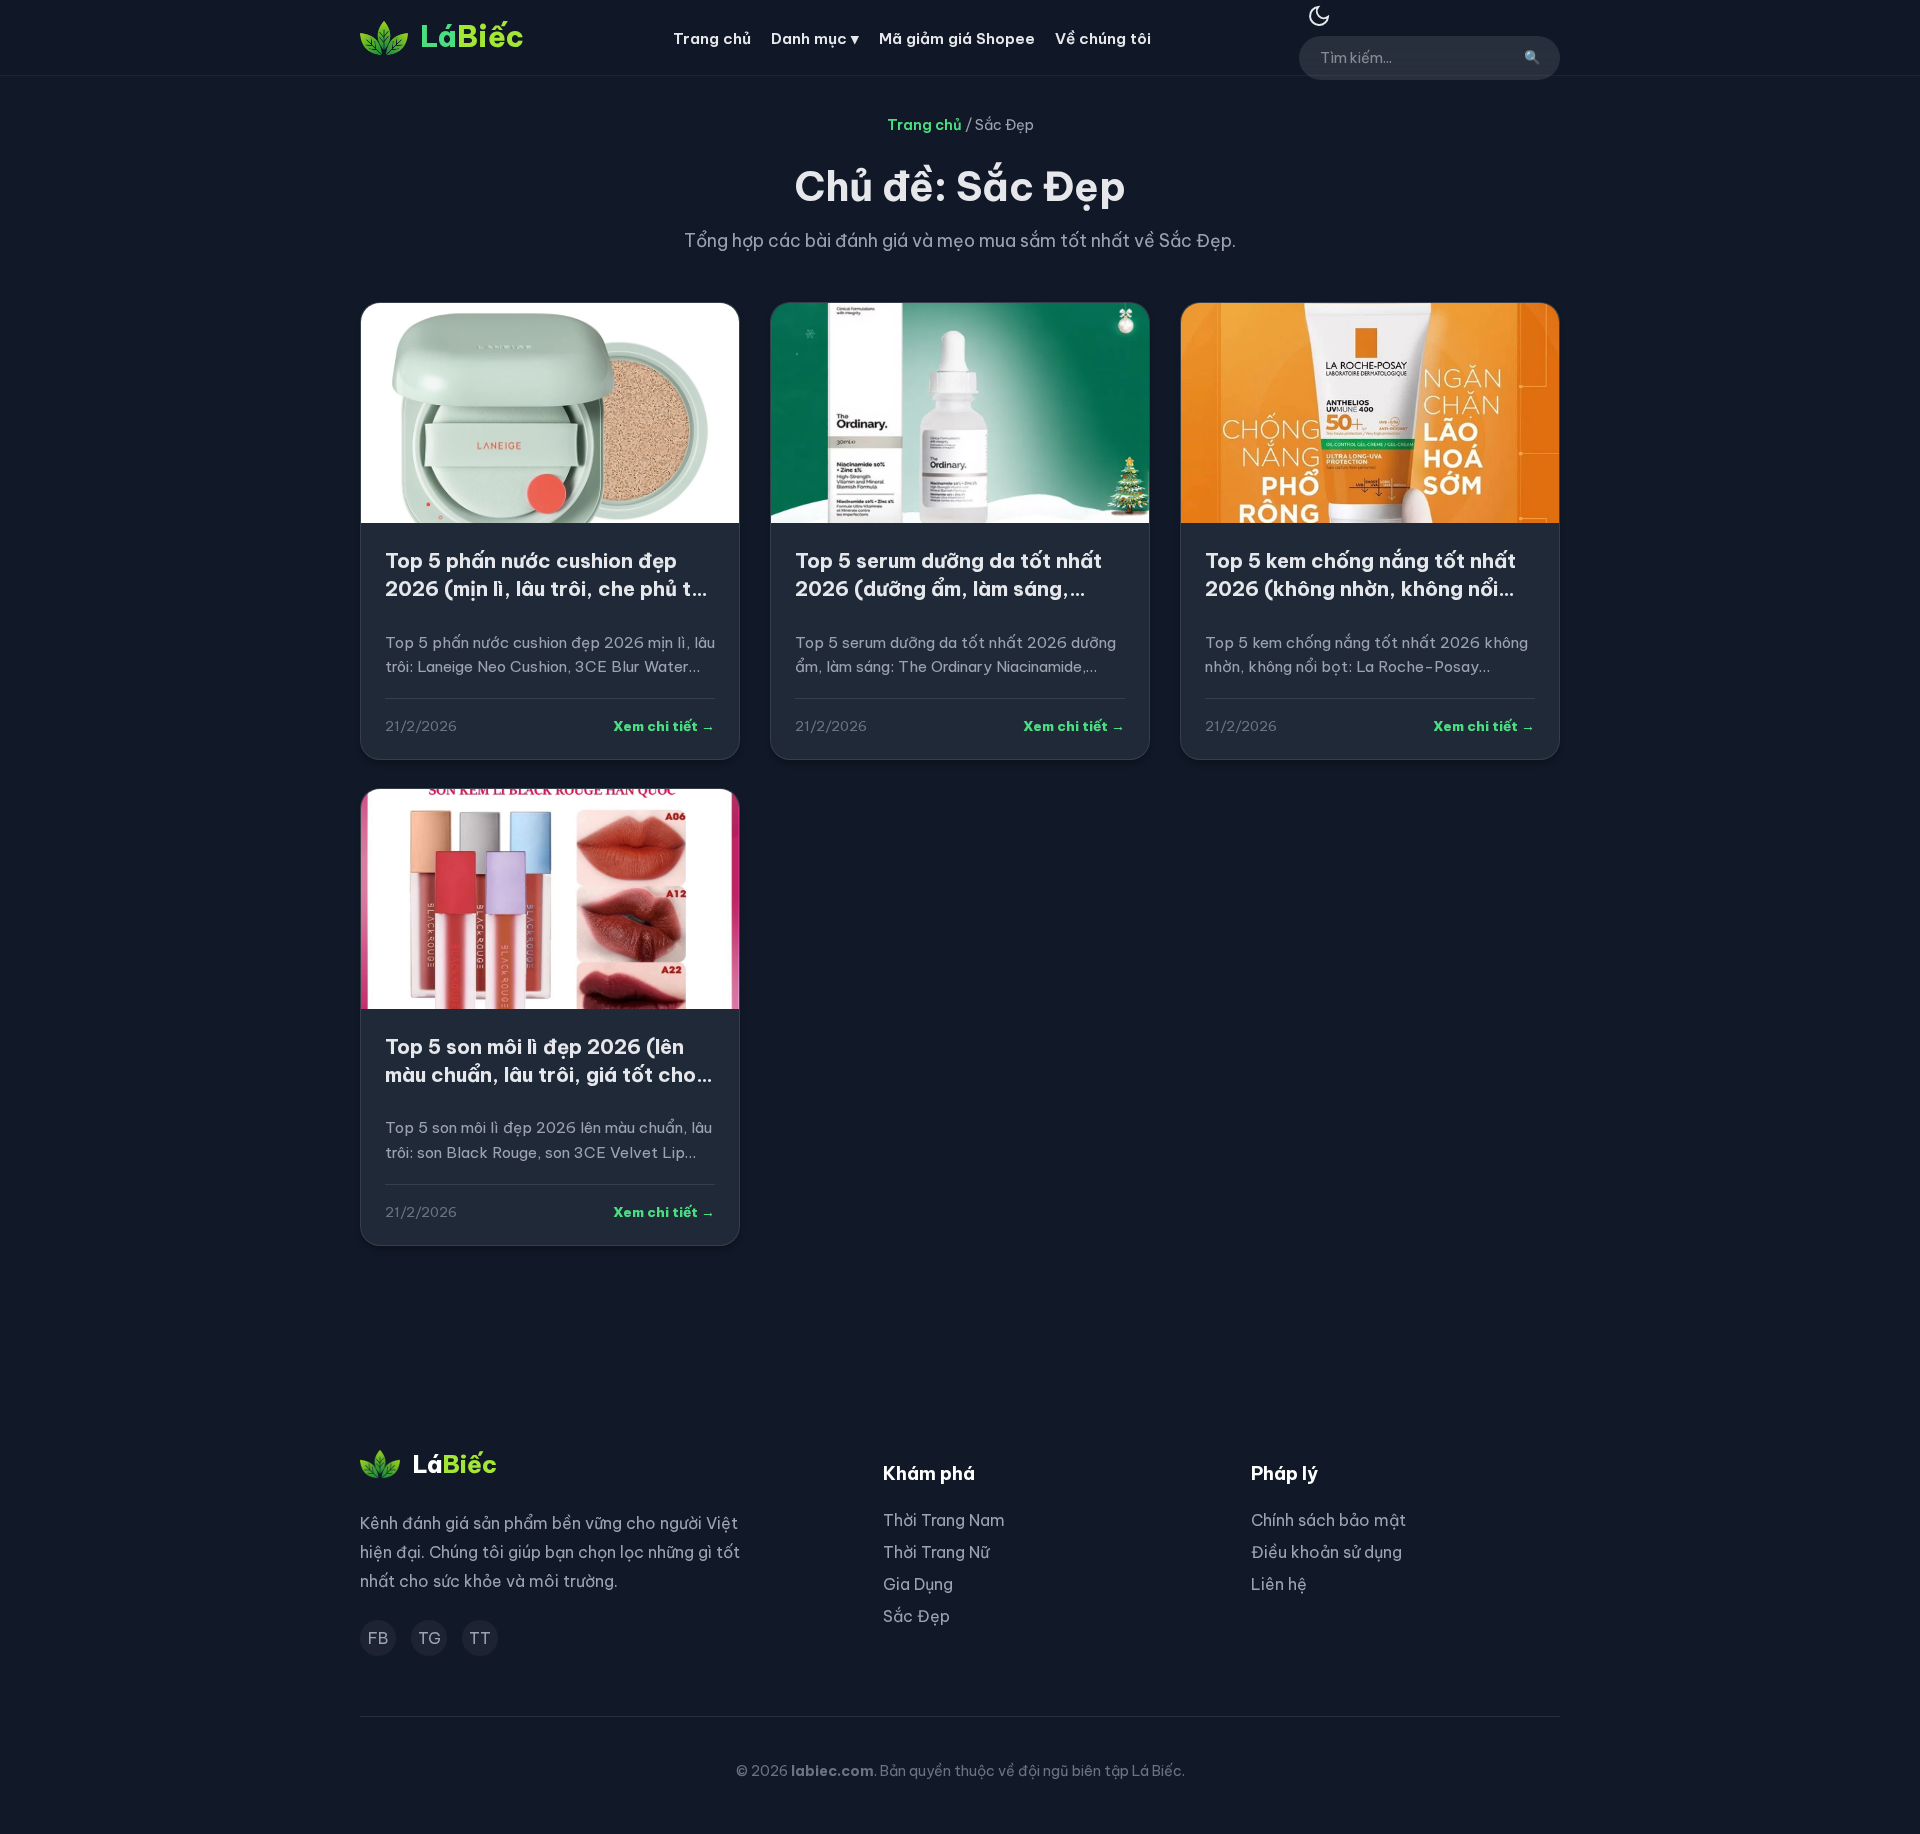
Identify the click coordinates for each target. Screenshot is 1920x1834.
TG (429, 1638)
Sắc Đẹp (916, 1616)
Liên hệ (1279, 1584)
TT (480, 1638)
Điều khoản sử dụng (1326, 1552)
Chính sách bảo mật (1328, 1520)
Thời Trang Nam (944, 1520)
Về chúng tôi (1103, 38)
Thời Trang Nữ (936, 1552)
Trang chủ (712, 38)
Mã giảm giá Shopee (957, 38)
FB (378, 1638)
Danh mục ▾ (815, 38)
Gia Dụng (918, 1584)
